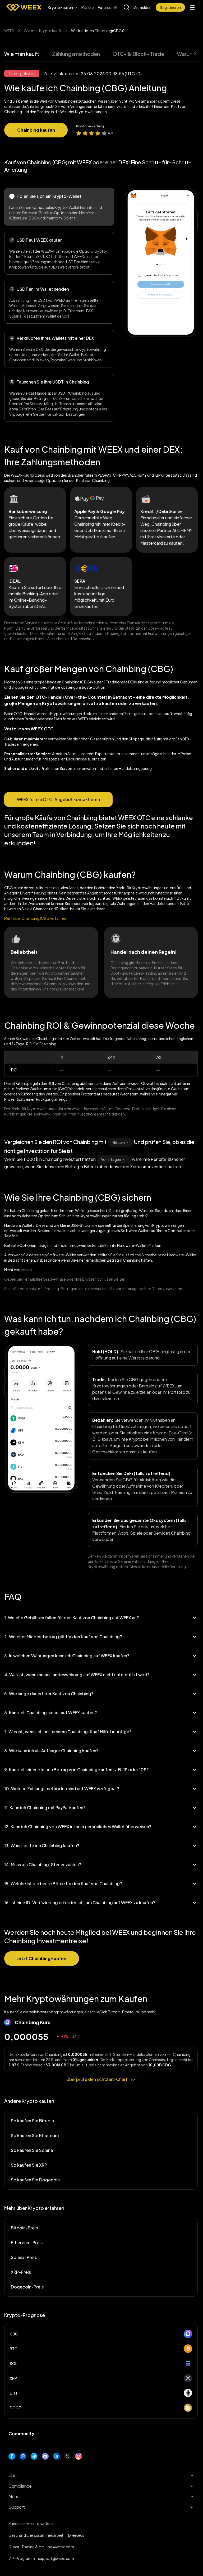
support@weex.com (56, 2558)
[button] (63, 7)
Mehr (13, 2496)
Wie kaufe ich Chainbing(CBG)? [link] (98, 31)
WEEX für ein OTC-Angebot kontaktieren (58, 799)
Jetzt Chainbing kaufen (42, 1958)
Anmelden (143, 7)
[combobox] (121, 1142)
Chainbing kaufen (36, 130)
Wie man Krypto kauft (43, 31)
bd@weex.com (61, 2547)
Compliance (20, 2486)
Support (17, 2507)
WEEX (9, 31)
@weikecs (46, 2524)
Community (21, 2433)
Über (13, 2475)
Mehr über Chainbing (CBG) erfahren (35, 918)
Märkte (87, 7)
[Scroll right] (111, 7)
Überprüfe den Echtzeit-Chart (101, 2079)
